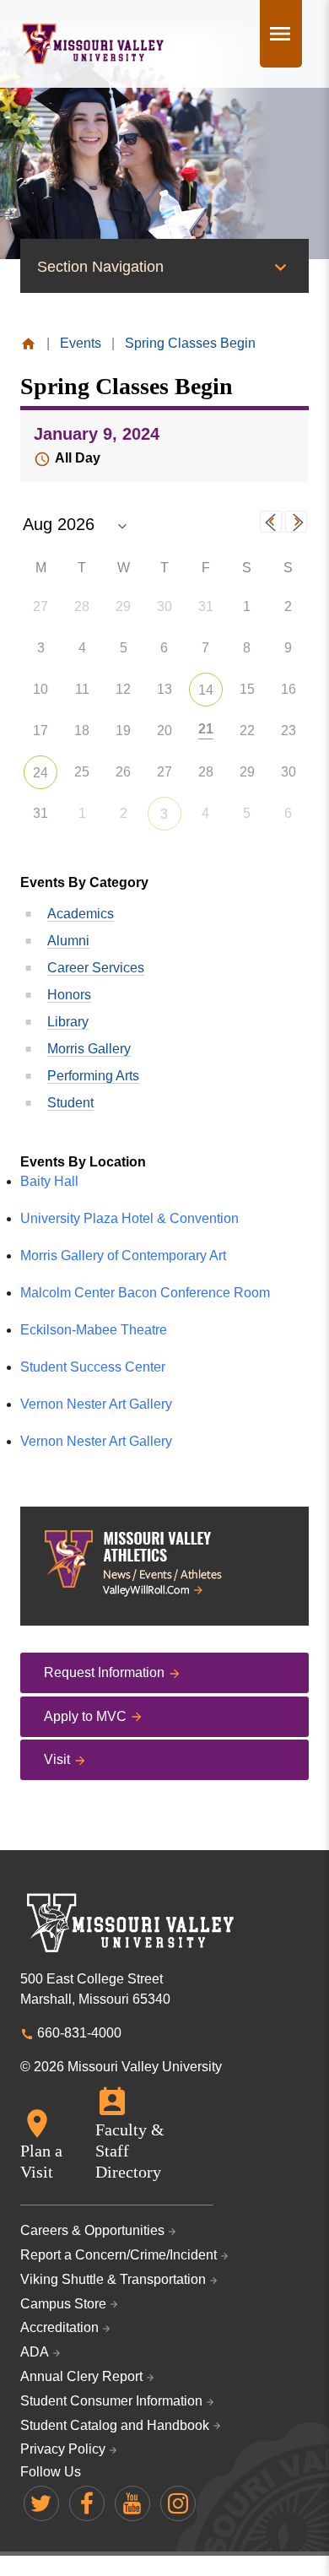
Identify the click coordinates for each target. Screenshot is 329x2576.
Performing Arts (93, 1076)
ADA (35, 2352)
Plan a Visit (41, 2161)
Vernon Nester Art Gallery (96, 1404)
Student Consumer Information (111, 2401)
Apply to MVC (85, 1716)
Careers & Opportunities (92, 2230)
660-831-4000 (79, 2033)
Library (68, 1022)
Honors (69, 995)
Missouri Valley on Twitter (41, 2503)
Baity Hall (49, 1181)
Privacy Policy (63, 2449)
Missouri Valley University (93, 44)
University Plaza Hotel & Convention (129, 1218)
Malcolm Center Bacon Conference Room (145, 1293)
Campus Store (63, 2304)
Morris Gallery (89, 1049)
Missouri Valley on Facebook (87, 2503)
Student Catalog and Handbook (115, 2425)
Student (70, 1103)
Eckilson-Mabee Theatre (94, 1330)
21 (206, 729)
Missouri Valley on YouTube (132, 2503)
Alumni (68, 941)
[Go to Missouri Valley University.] (28, 343)
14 (206, 690)
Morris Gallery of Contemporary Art (123, 1256)
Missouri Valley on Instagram (178, 2503)
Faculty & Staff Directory (130, 2151)
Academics (81, 914)
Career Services (96, 968)
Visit (57, 1759)
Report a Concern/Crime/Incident (119, 2255)
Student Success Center (93, 1367)
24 (40, 773)
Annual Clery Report (81, 2376)
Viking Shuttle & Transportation (113, 2279)
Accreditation (59, 2327)
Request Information (104, 1672)
